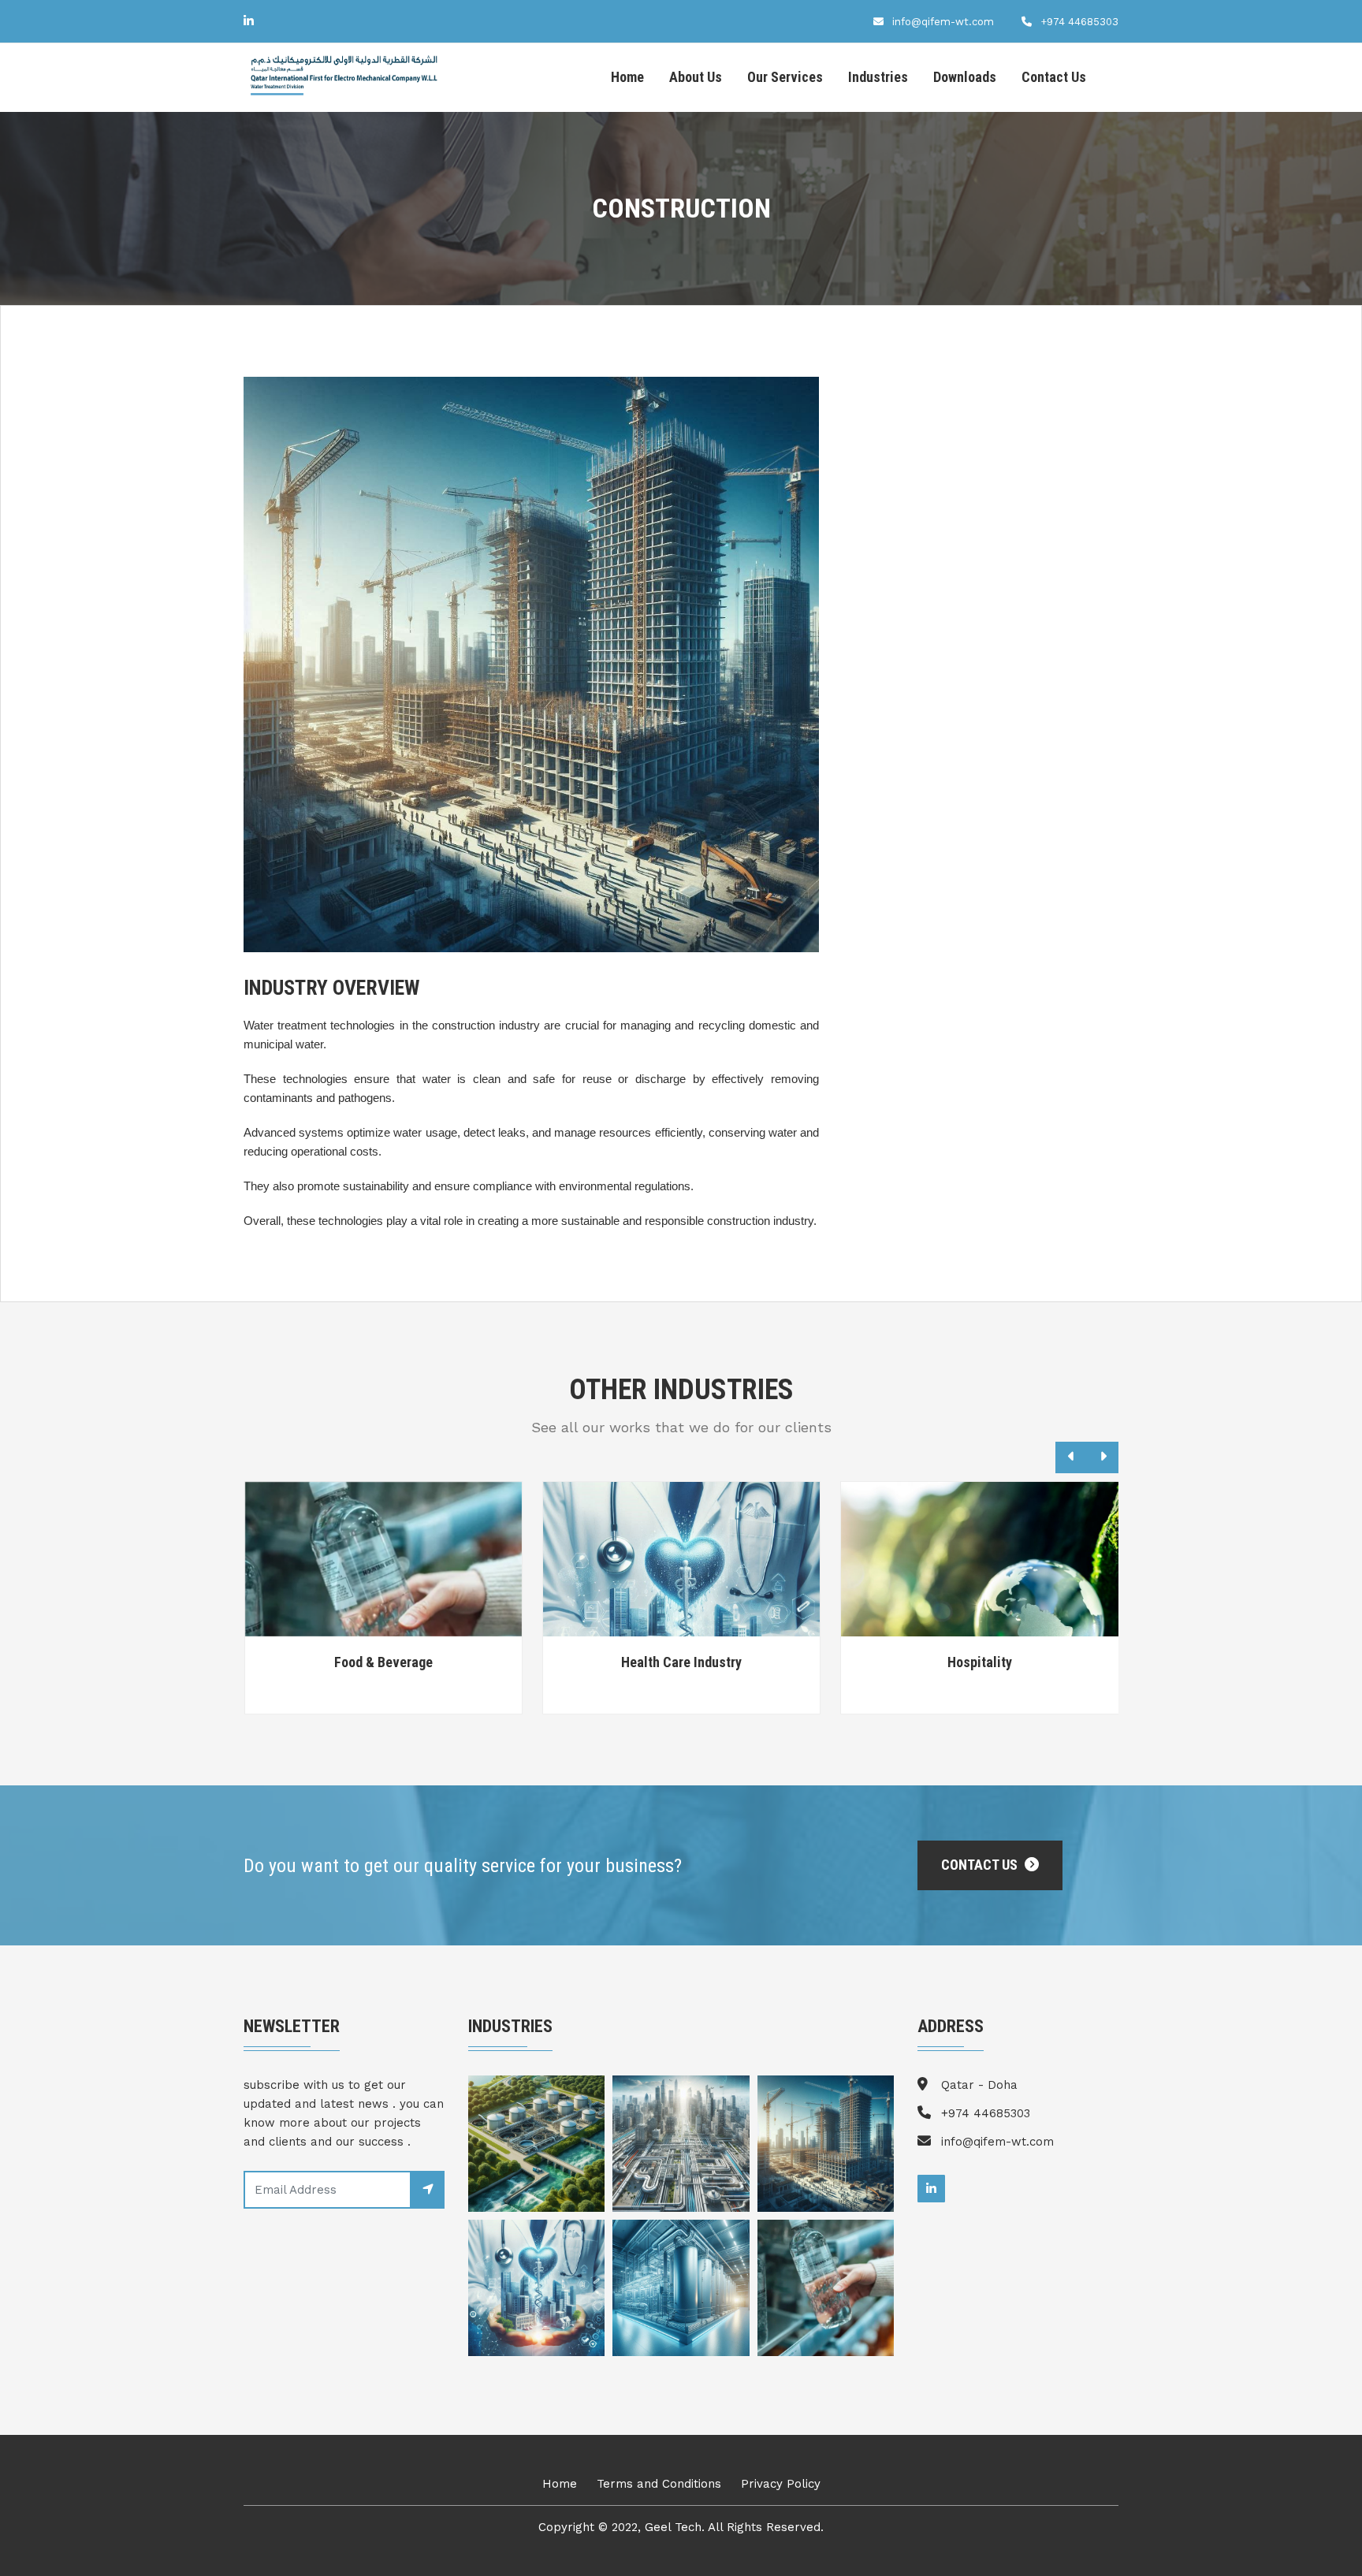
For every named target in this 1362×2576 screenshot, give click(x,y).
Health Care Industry (681, 1662)
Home (627, 77)
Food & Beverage (383, 1662)
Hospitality (980, 1662)
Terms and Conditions (659, 2484)
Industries (878, 77)
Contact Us (1054, 77)
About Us (696, 77)
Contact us (981, 1865)
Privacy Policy (781, 2484)
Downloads (965, 77)
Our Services (785, 77)
